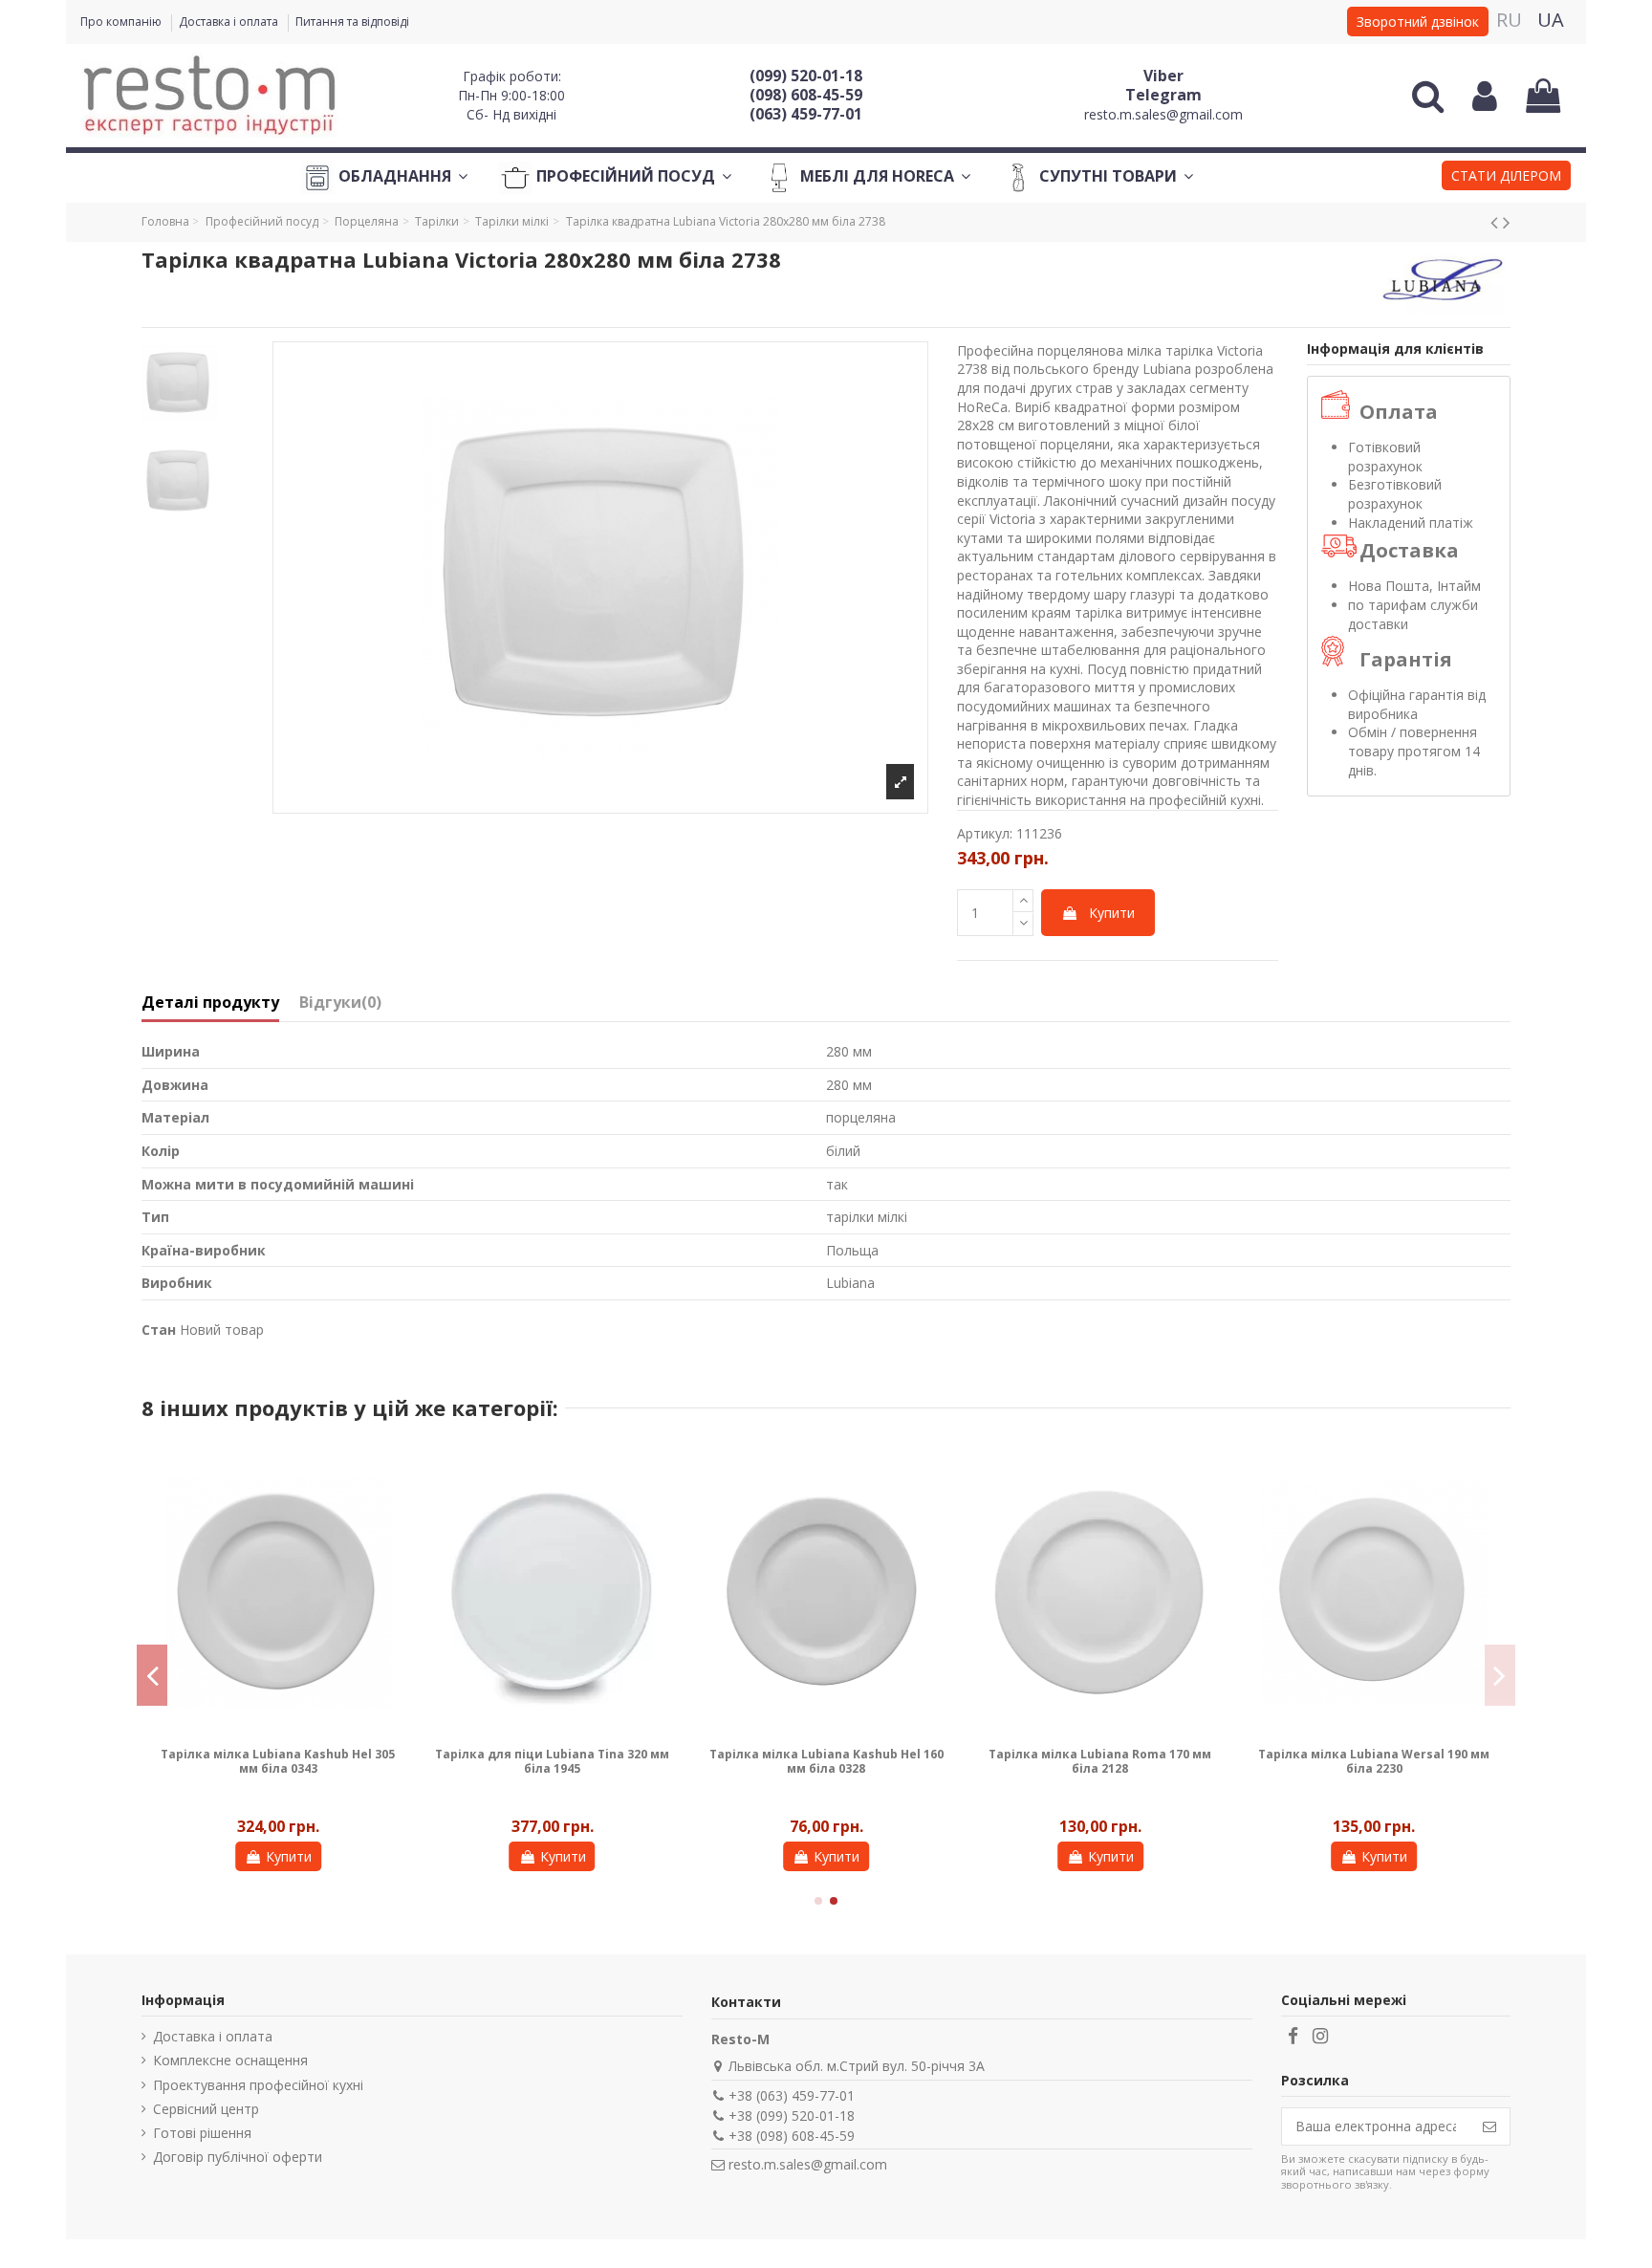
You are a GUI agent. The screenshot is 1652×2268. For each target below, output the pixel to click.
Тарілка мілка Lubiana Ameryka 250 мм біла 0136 (264, 1761)
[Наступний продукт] (1507, 222)
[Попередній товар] (1497, 222)
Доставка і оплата (230, 22)
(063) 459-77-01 (806, 114)
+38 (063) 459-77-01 (792, 2095)
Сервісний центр (206, 2109)
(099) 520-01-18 (806, 76)
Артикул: (985, 833)
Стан (159, 1330)
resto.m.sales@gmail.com (1163, 114)
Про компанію (122, 22)
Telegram (1163, 95)
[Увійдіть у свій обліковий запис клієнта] (1485, 96)
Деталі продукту (210, 1003)
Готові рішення (202, 2133)
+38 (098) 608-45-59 (792, 2136)
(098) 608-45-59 (806, 95)
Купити (1112, 913)
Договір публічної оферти (238, 2157)
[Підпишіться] (1489, 2126)
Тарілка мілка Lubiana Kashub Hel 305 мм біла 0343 (1087, 1761)
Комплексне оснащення (230, 2060)
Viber (1163, 76)
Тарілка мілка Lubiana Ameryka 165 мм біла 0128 (812, 1761)
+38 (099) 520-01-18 (792, 2115)
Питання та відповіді (352, 22)
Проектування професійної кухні (258, 2085)
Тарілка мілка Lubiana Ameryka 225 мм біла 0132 (539, 1761)
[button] (1506, 178)
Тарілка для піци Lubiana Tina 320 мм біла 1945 (1361, 1761)
